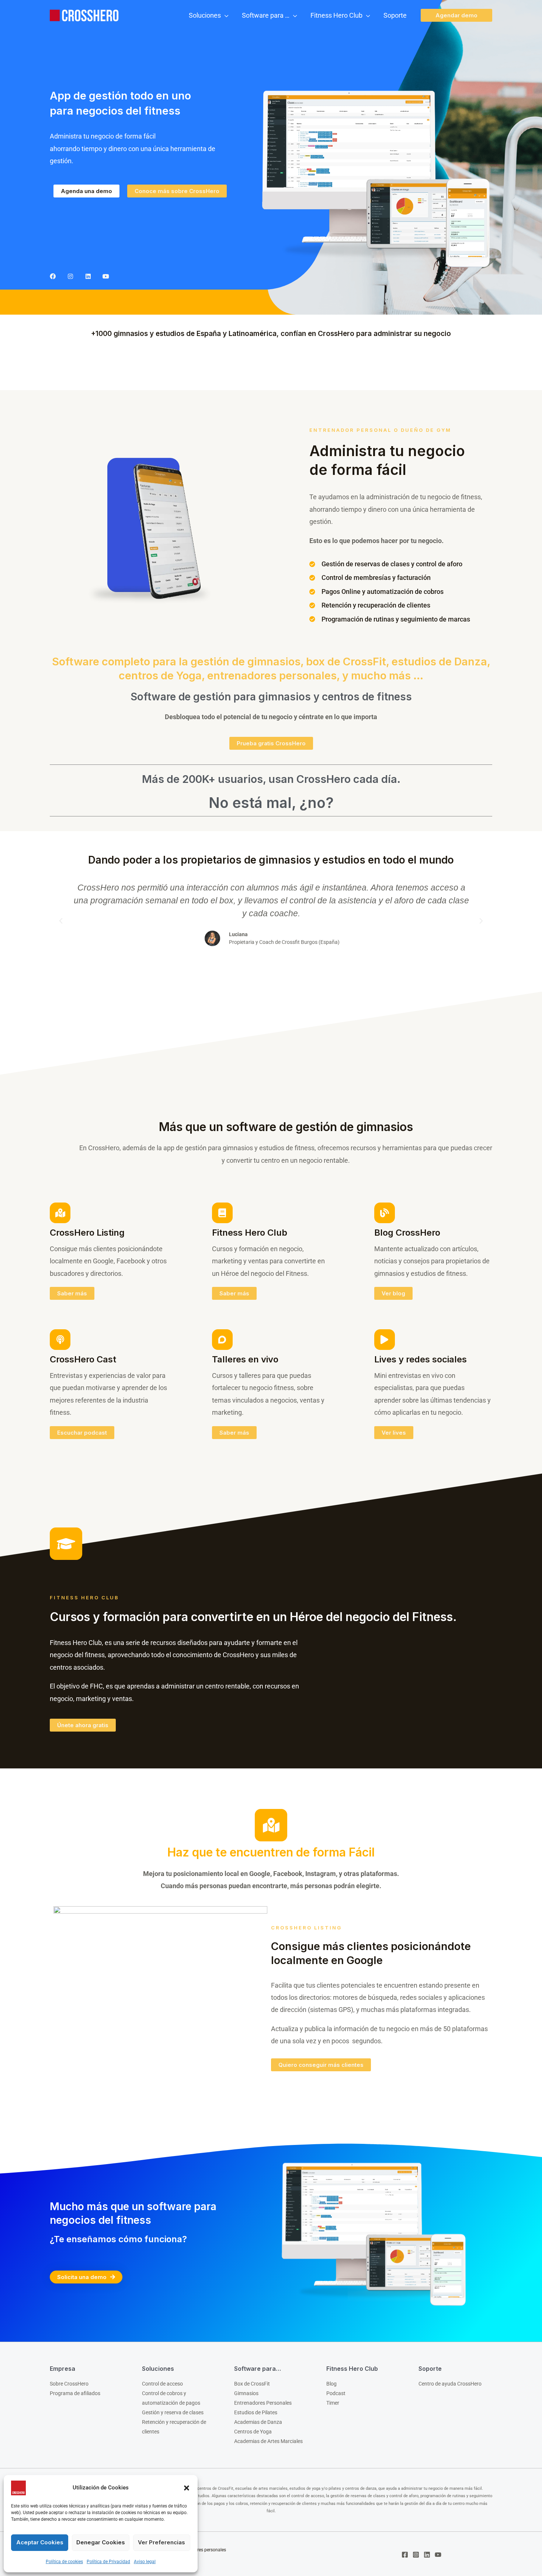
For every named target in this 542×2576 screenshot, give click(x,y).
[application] (225, 15)
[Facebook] (53, 276)
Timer (333, 2403)
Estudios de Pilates (256, 2412)
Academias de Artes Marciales (268, 2441)
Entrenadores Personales (263, 2403)
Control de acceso (162, 2384)
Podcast (336, 2393)
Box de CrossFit (252, 2384)
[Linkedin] (88, 276)
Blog (331, 2384)
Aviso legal (145, 2562)
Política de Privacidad (108, 2562)
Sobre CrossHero (69, 2384)
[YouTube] (438, 2555)
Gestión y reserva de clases (173, 2412)
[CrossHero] (87, 15)
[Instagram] (70, 276)
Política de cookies (64, 2562)
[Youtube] (106, 276)
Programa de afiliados (75, 2393)
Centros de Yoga (253, 2432)
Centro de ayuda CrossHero (450, 2384)
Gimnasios (246, 2393)
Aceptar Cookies (40, 2542)
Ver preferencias (161, 2542)
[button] (187, 2488)
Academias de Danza (258, 2422)
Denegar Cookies (101, 2542)
